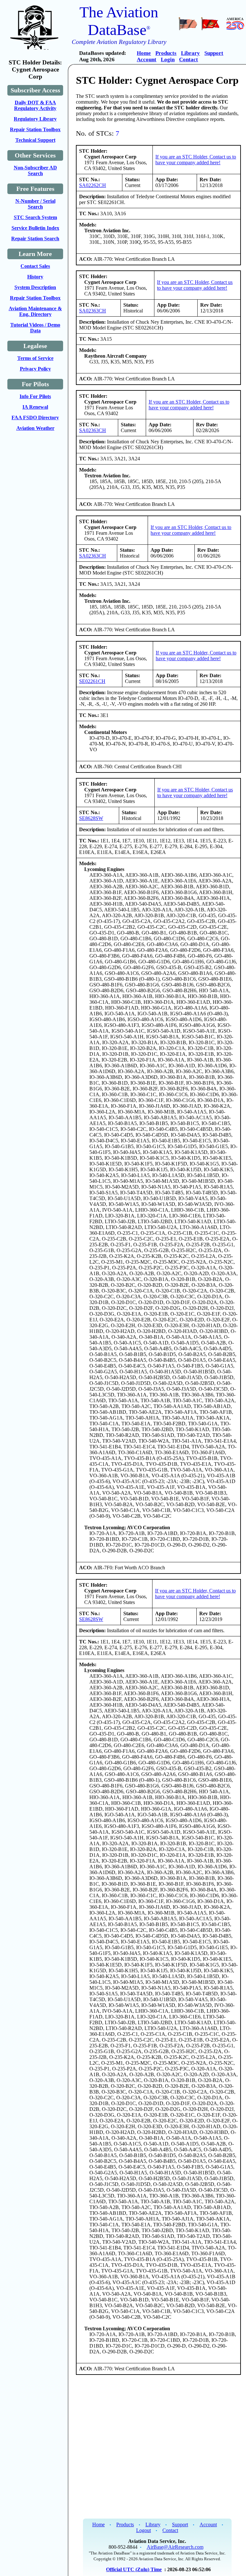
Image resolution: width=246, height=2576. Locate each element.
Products (166, 53)
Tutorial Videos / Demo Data (35, 328)
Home (144, 53)
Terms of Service (35, 358)
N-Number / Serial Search (35, 204)
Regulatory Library (35, 119)
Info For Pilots (35, 396)
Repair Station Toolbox (35, 129)
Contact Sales (35, 266)
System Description (35, 287)
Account (147, 60)
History (35, 277)
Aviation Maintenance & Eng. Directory (35, 311)
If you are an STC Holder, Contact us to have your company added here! (196, 160)
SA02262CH (93, 185)
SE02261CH (92, 681)
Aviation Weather (35, 428)
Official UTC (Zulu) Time (134, 2569)
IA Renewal (35, 407)
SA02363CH (93, 311)
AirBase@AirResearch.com (175, 2547)
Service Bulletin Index (35, 228)
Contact (189, 60)
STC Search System (35, 217)
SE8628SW (91, 818)
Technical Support (35, 140)
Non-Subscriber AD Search (35, 171)
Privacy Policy (35, 369)
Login (168, 60)
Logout (143, 2530)
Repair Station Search (35, 239)
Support (214, 53)
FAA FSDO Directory (35, 418)
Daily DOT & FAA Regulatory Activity (35, 105)
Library (190, 53)
